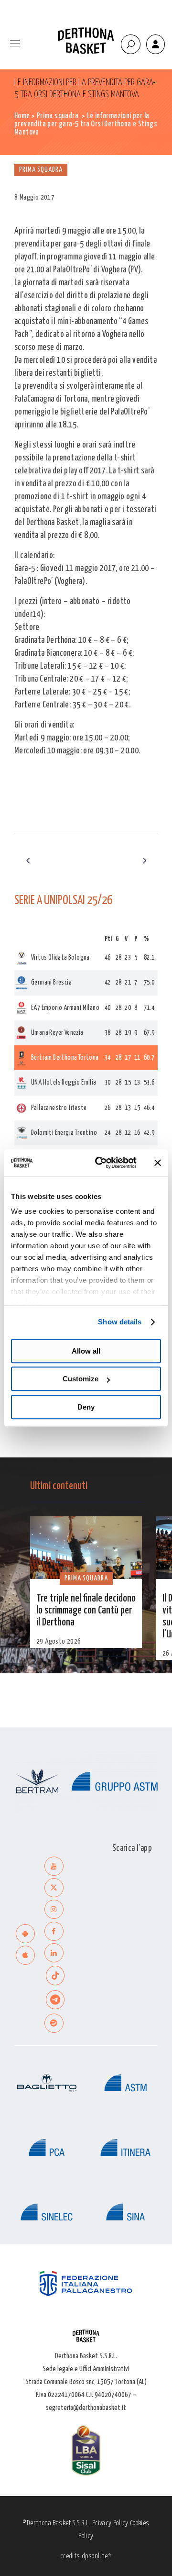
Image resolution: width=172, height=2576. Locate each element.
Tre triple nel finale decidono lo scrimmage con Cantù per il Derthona (86, 1611)
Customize (81, 1379)
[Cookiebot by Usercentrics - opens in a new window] (101, 1163)
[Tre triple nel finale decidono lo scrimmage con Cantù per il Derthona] (86, 1548)
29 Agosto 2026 (59, 1641)
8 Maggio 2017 (34, 197)
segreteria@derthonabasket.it (86, 2408)
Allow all (86, 1351)
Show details (120, 1322)
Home (22, 116)
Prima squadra (58, 116)
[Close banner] (158, 1163)
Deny (86, 1407)
